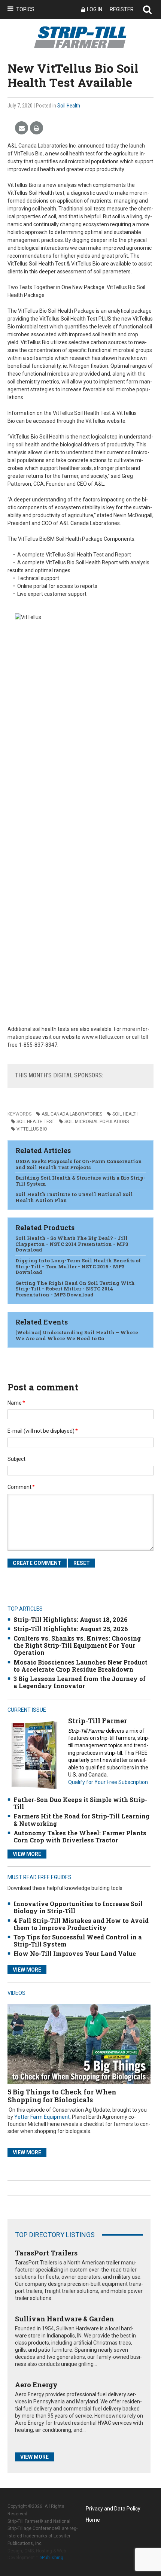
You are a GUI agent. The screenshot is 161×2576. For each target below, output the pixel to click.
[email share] (22, 128)
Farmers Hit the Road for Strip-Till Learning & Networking (81, 1820)
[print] (37, 128)
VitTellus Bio (32, 1129)
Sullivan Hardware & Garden (65, 2319)
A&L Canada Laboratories (72, 1114)
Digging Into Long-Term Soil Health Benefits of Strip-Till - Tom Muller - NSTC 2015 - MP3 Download (78, 1266)
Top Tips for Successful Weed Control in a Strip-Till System (78, 1941)
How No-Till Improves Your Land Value (75, 1953)
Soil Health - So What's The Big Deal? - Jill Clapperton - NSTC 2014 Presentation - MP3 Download (72, 1244)
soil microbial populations (97, 1122)
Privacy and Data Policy (113, 2509)
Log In (95, 9)
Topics (25, 9)
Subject (16, 1459)
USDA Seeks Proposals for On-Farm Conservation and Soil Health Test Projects (79, 1164)
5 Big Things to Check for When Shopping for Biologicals (62, 2096)
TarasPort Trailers (46, 2253)
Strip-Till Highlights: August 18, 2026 (71, 1619)
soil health (125, 1114)
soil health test (35, 1122)
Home (93, 2520)
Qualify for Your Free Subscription (108, 1782)
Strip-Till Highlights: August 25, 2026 (71, 1629)
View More (27, 1854)
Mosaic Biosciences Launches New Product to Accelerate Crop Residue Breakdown (80, 1666)
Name (16, 1403)
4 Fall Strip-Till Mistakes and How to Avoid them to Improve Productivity (81, 1924)
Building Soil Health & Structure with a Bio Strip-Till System (80, 1181)
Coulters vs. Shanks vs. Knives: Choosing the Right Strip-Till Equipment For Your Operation (77, 1645)
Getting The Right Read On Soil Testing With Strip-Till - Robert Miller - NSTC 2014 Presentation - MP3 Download (75, 1289)
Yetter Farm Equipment (42, 2117)
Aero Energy (36, 2385)
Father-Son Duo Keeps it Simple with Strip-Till (80, 1803)
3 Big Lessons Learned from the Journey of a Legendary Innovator (80, 1682)
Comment (21, 1487)
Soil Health (69, 106)
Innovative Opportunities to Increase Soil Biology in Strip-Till (78, 1907)
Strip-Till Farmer (98, 1721)
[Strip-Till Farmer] (34, 1755)
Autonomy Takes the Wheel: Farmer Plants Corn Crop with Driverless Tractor (80, 1836)
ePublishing (51, 2558)
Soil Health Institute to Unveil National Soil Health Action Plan (74, 1197)
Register (122, 9)
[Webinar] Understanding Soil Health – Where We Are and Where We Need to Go (77, 1335)
